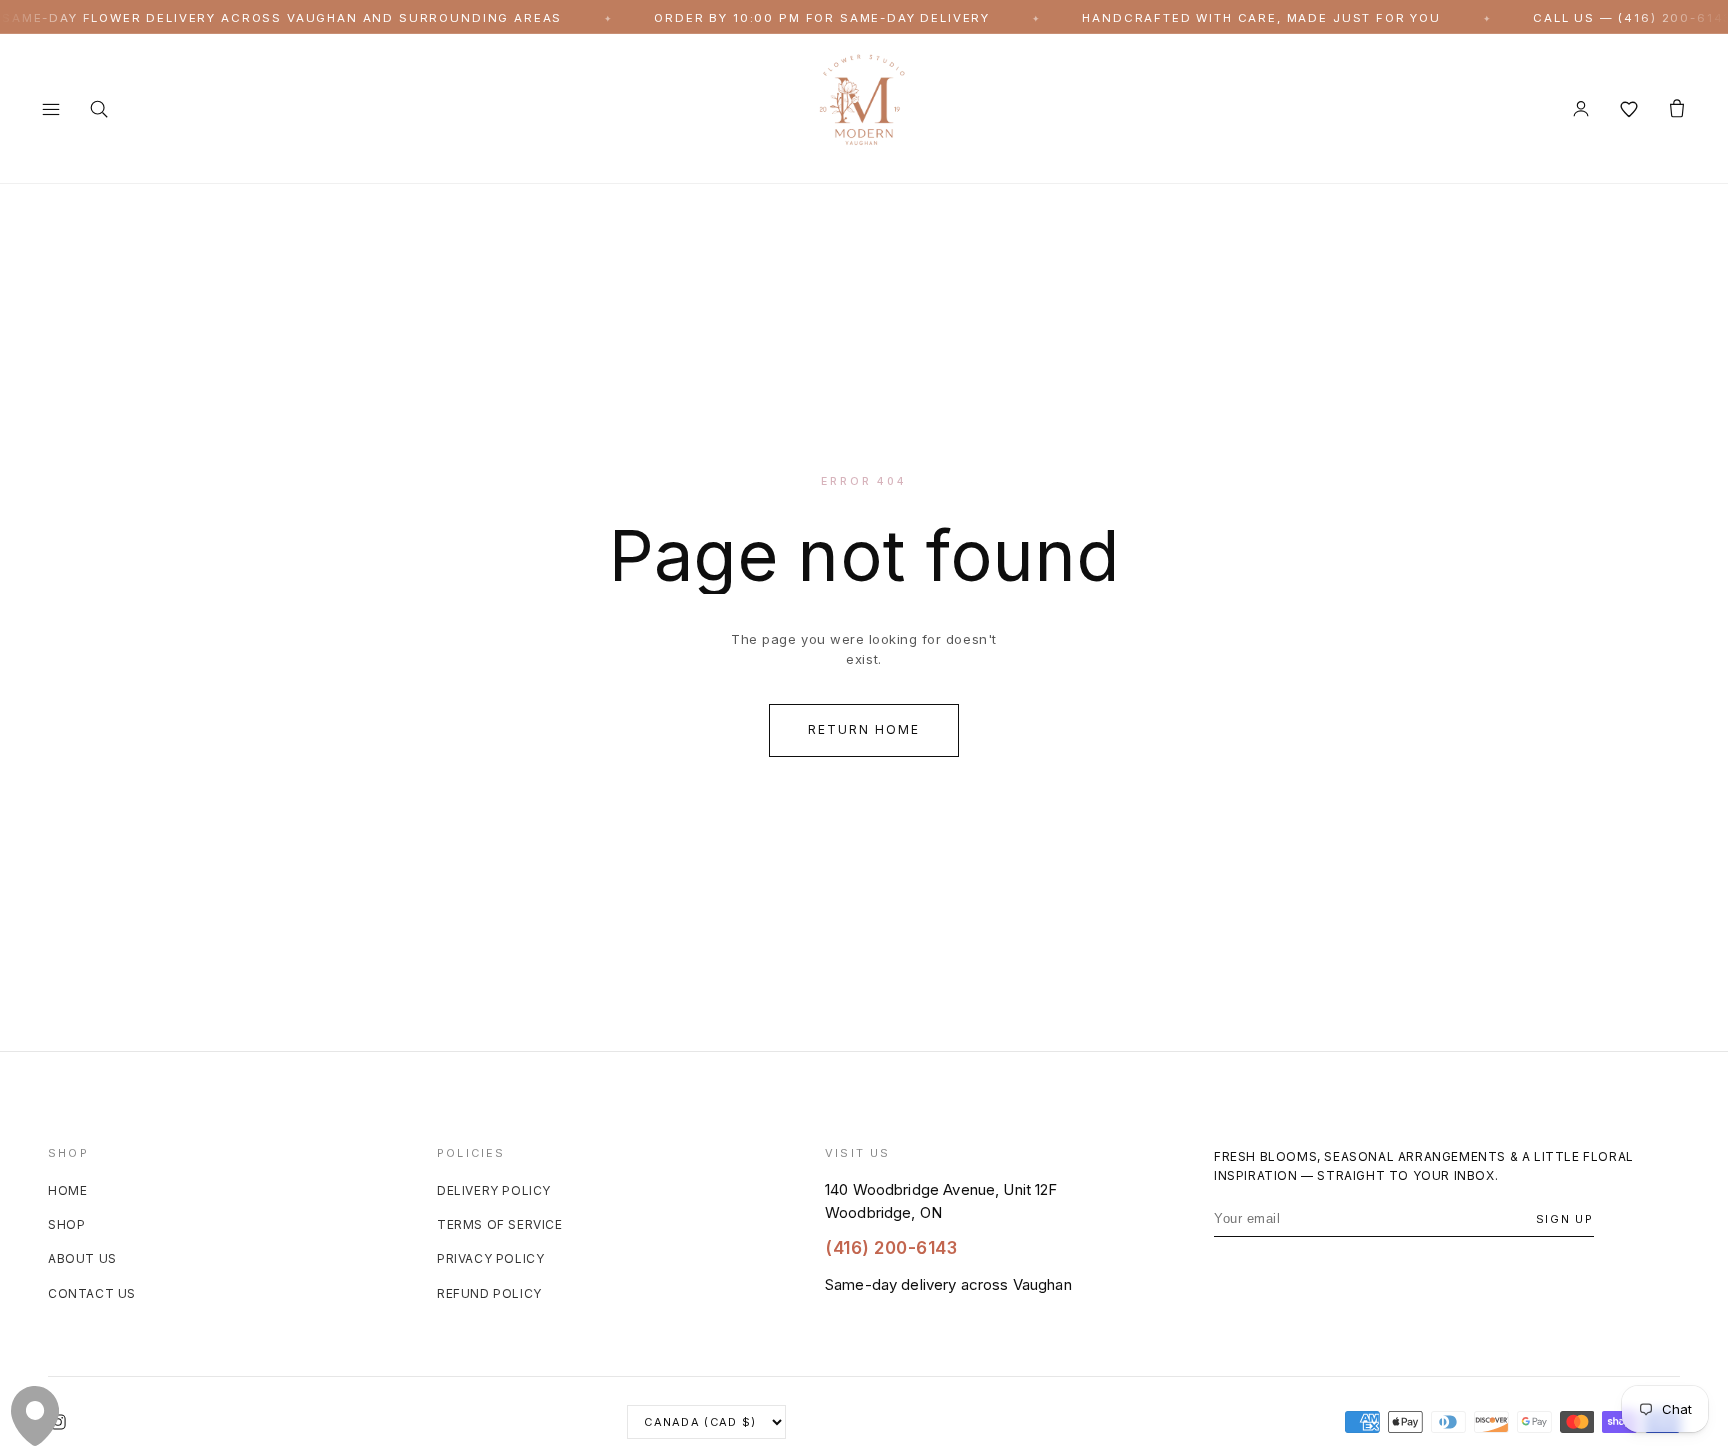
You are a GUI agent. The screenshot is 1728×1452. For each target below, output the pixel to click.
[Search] (99, 109)
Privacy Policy (490, 1259)
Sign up (1565, 1219)
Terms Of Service (500, 1224)
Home (67, 1190)
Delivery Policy (494, 1190)
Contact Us (92, 1293)
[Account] (1581, 109)
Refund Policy (489, 1293)
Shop (66, 1224)
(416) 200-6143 (891, 1249)
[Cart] (1677, 109)
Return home (863, 729)
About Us (82, 1259)
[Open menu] (51, 109)
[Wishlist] (1629, 109)
